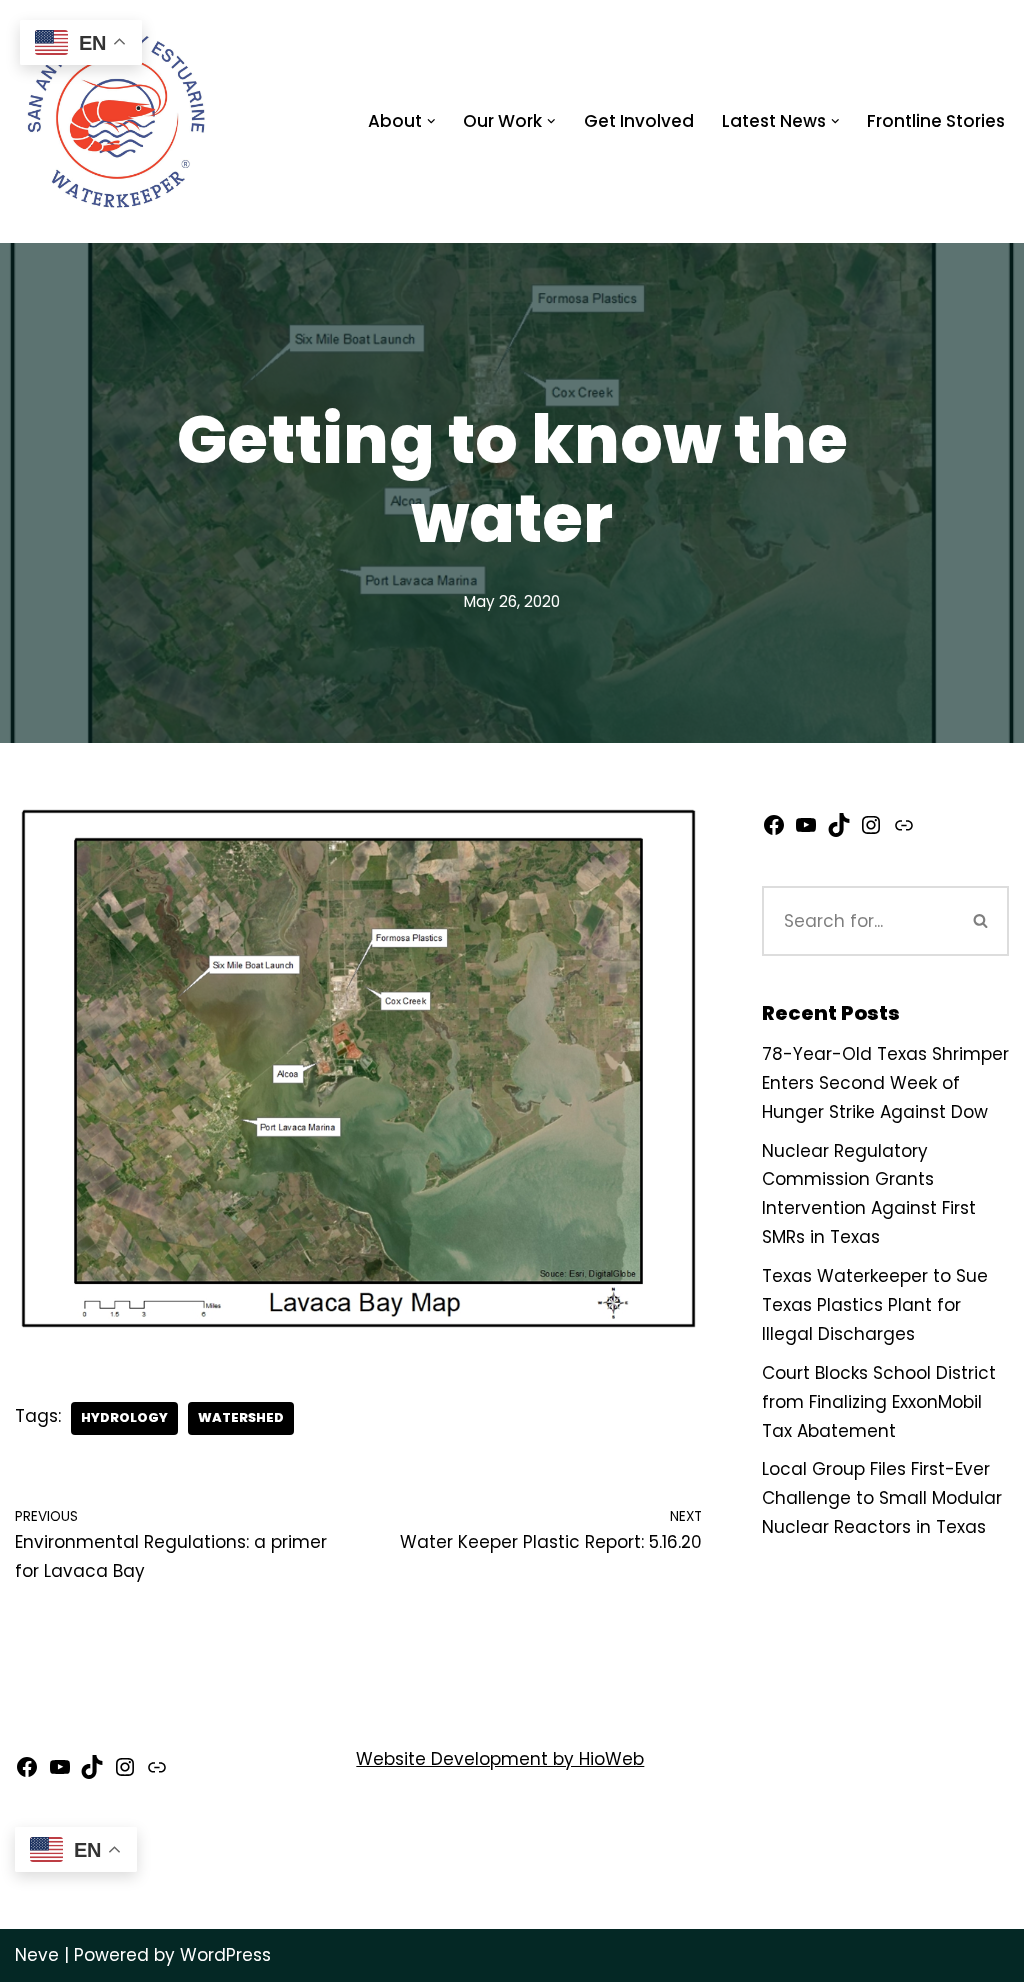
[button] (431, 121)
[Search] (981, 921)
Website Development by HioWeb (500, 1759)
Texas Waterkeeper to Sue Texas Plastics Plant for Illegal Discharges (875, 1305)
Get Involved (639, 121)
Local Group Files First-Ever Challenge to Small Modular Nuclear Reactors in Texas (882, 1498)
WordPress (225, 1955)
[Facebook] (774, 831)
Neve (37, 1955)
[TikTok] (839, 831)
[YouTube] (806, 831)
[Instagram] (871, 831)
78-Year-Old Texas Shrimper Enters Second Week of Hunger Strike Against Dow (885, 1083)
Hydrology (124, 1417)
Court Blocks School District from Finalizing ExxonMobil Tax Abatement (879, 1402)
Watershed (241, 1417)
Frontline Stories (936, 121)
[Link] (904, 831)
